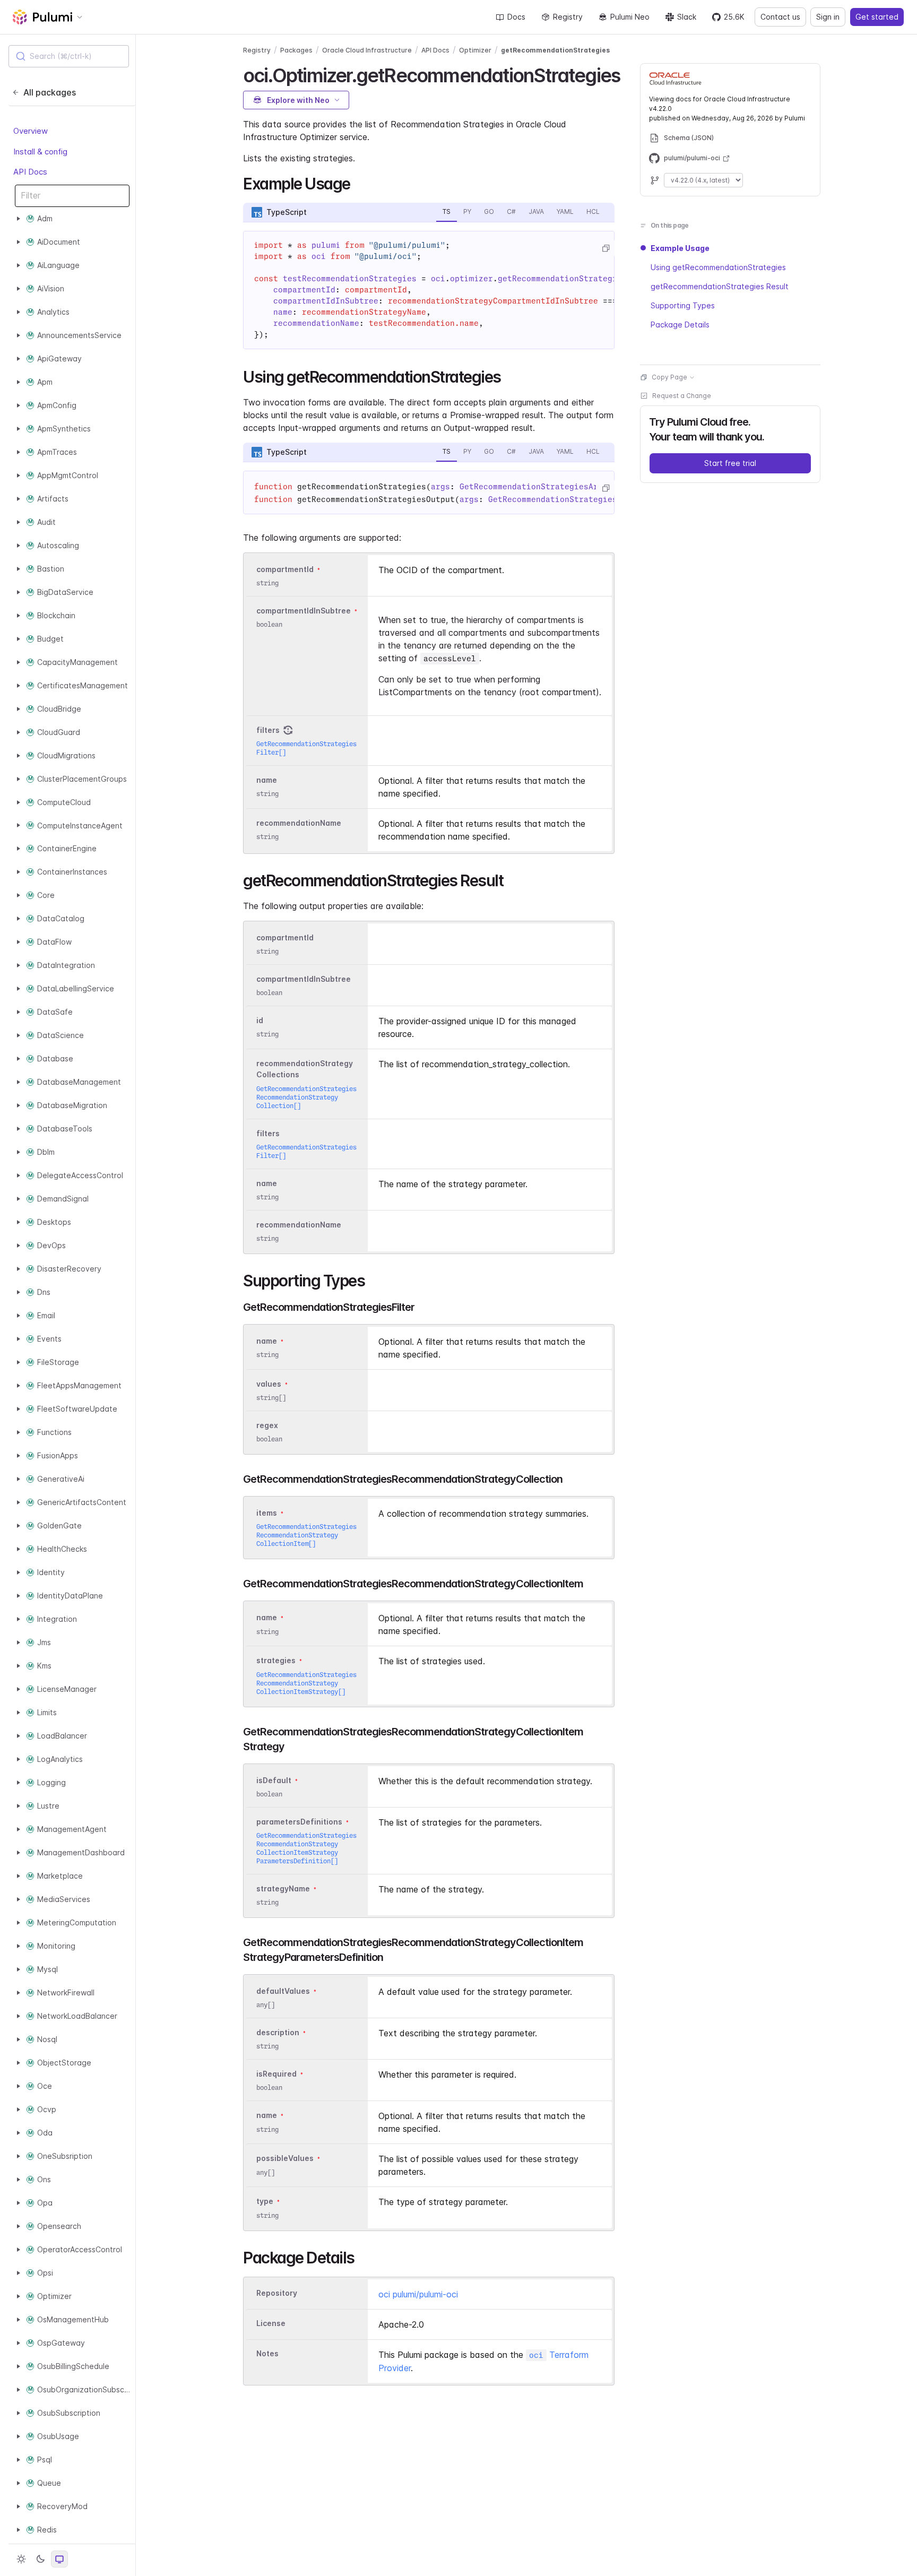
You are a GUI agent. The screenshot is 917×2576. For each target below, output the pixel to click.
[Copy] (605, 248)
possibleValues (285, 2159)
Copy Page (669, 377)
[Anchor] (629, 74)
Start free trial (730, 463)
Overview (31, 131)
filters (268, 730)
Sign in (828, 17)
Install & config (40, 152)
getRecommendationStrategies (555, 50)
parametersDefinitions (299, 1822)
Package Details (680, 325)
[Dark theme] (40, 2559)
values (269, 1384)
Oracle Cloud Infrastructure (367, 50)
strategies (276, 1661)
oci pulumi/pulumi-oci (418, 2294)
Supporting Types (683, 305)
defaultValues (283, 1991)
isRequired (276, 2074)
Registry (568, 17)
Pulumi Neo (630, 17)
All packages (50, 92)
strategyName (283, 1888)
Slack (687, 17)
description (278, 2032)
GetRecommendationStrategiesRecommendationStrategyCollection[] (306, 1097)
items (267, 1513)
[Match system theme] (59, 2559)
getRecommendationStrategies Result (720, 286)
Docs (516, 17)
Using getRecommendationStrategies (718, 267)
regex (267, 1425)
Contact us (780, 17)
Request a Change (682, 396)
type (265, 2202)
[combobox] (69, 56)
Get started (877, 17)
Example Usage (680, 248)
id (260, 1020)
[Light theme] (21, 2559)
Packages (296, 50)
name (267, 780)
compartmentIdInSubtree (304, 611)
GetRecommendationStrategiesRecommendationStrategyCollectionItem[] (306, 1535)
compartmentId (285, 569)
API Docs (30, 172)
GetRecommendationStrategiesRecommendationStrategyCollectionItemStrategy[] (306, 1683)
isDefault (274, 1780)
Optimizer (475, 50)
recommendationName (299, 823)
